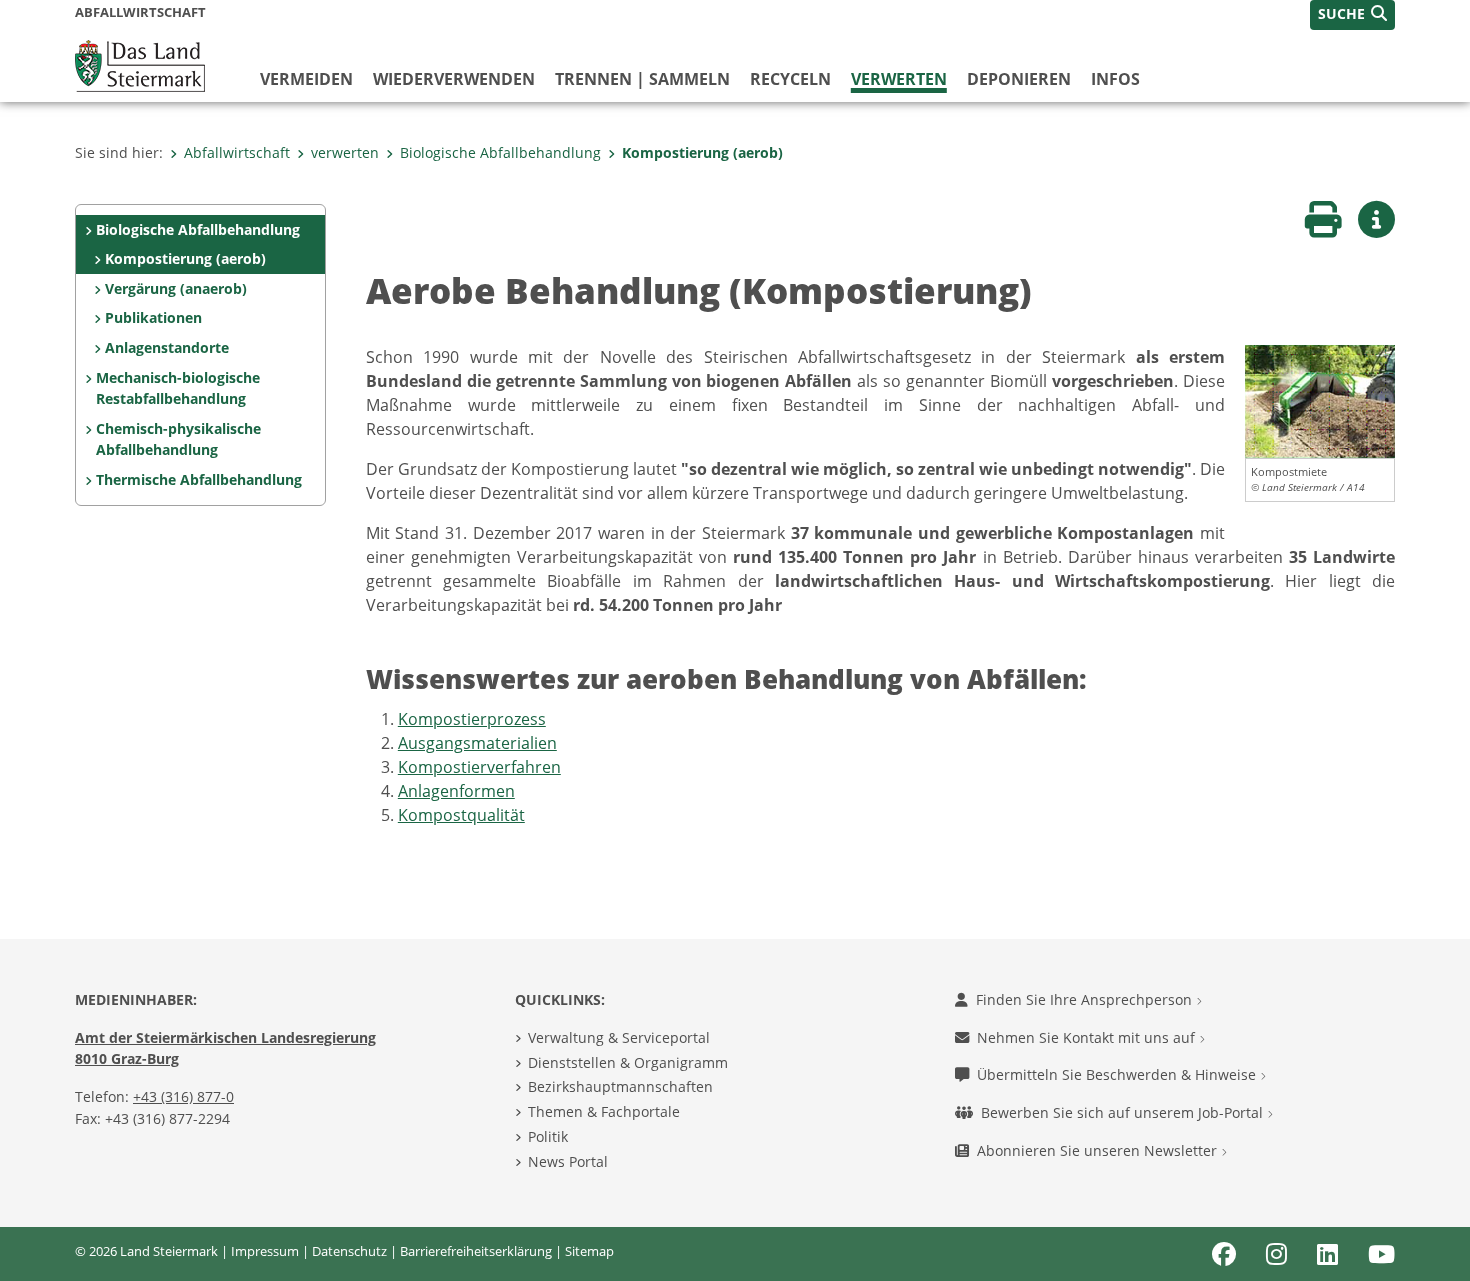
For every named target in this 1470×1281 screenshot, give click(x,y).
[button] (1352, 15)
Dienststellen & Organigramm (628, 1062)
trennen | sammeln (642, 79)
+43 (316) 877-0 (183, 1096)
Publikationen (153, 317)
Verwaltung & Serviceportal (619, 1037)
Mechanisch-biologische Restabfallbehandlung (178, 388)
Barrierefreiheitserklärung (476, 1251)
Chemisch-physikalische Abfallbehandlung (178, 439)
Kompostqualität (461, 815)
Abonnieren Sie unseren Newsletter (1099, 1150)
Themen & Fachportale (604, 1111)
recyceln (790, 79)
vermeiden (306, 79)
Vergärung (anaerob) (176, 288)
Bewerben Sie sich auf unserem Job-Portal (1124, 1112)
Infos (1115, 79)
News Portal (568, 1161)
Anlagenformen (456, 791)
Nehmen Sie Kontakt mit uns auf (1088, 1037)
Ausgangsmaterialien (477, 743)
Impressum (265, 1251)
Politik (548, 1136)
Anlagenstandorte (167, 347)
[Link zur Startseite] (140, 64)
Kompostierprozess (472, 719)
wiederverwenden (454, 79)
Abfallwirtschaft (237, 152)
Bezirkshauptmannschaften (620, 1086)
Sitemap (589, 1251)
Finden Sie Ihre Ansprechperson (1086, 999)
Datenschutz (349, 1251)
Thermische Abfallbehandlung (199, 479)
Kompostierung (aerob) (702, 152)
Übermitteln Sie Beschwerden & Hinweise (1118, 1074)
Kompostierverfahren (479, 767)
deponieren (1019, 79)
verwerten (899, 79)
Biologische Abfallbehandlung (500, 152)
